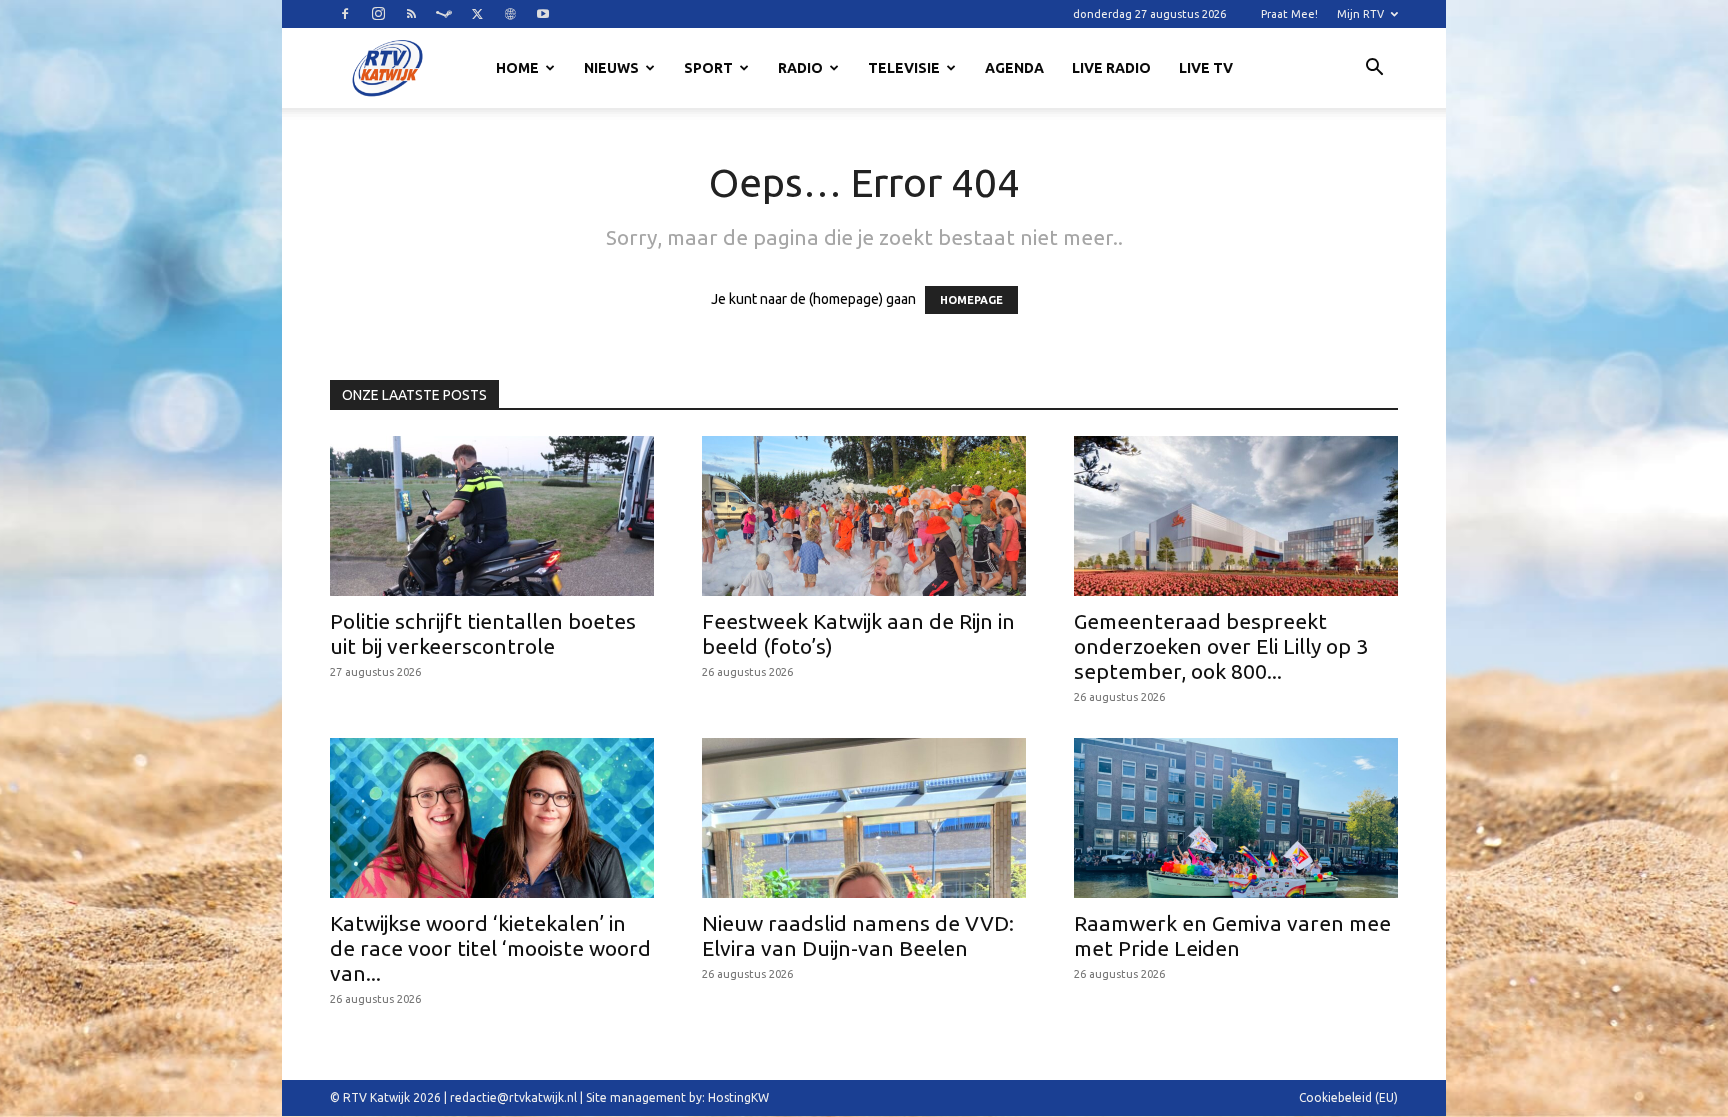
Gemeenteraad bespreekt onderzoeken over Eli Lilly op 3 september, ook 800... (1221, 646)
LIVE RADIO (1111, 68)
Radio (800, 68)
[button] (1374, 70)
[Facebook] (345, 14)
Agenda (1014, 68)
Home (517, 68)
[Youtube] (543, 14)
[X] (477, 14)
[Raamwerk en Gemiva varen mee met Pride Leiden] (1236, 818)
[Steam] (444, 14)
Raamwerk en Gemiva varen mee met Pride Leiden (1232, 935)
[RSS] (411, 14)
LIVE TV (1206, 68)
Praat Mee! (1289, 14)
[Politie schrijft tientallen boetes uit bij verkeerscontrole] (492, 516)
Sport (708, 68)
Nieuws (611, 68)
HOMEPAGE (971, 300)
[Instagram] (378, 14)
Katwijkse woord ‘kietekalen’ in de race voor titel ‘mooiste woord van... (490, 948)
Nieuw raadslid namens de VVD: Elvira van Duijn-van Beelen (858, 935)
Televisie (904, 68)
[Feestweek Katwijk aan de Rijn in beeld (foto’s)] (864, 516)
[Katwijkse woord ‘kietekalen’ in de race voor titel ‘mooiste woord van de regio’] (492, 818)
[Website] (510, 14)
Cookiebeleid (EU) (1348, 1097)
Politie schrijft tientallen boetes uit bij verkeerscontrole (483, 633)
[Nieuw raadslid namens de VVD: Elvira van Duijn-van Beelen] (864, 818)
